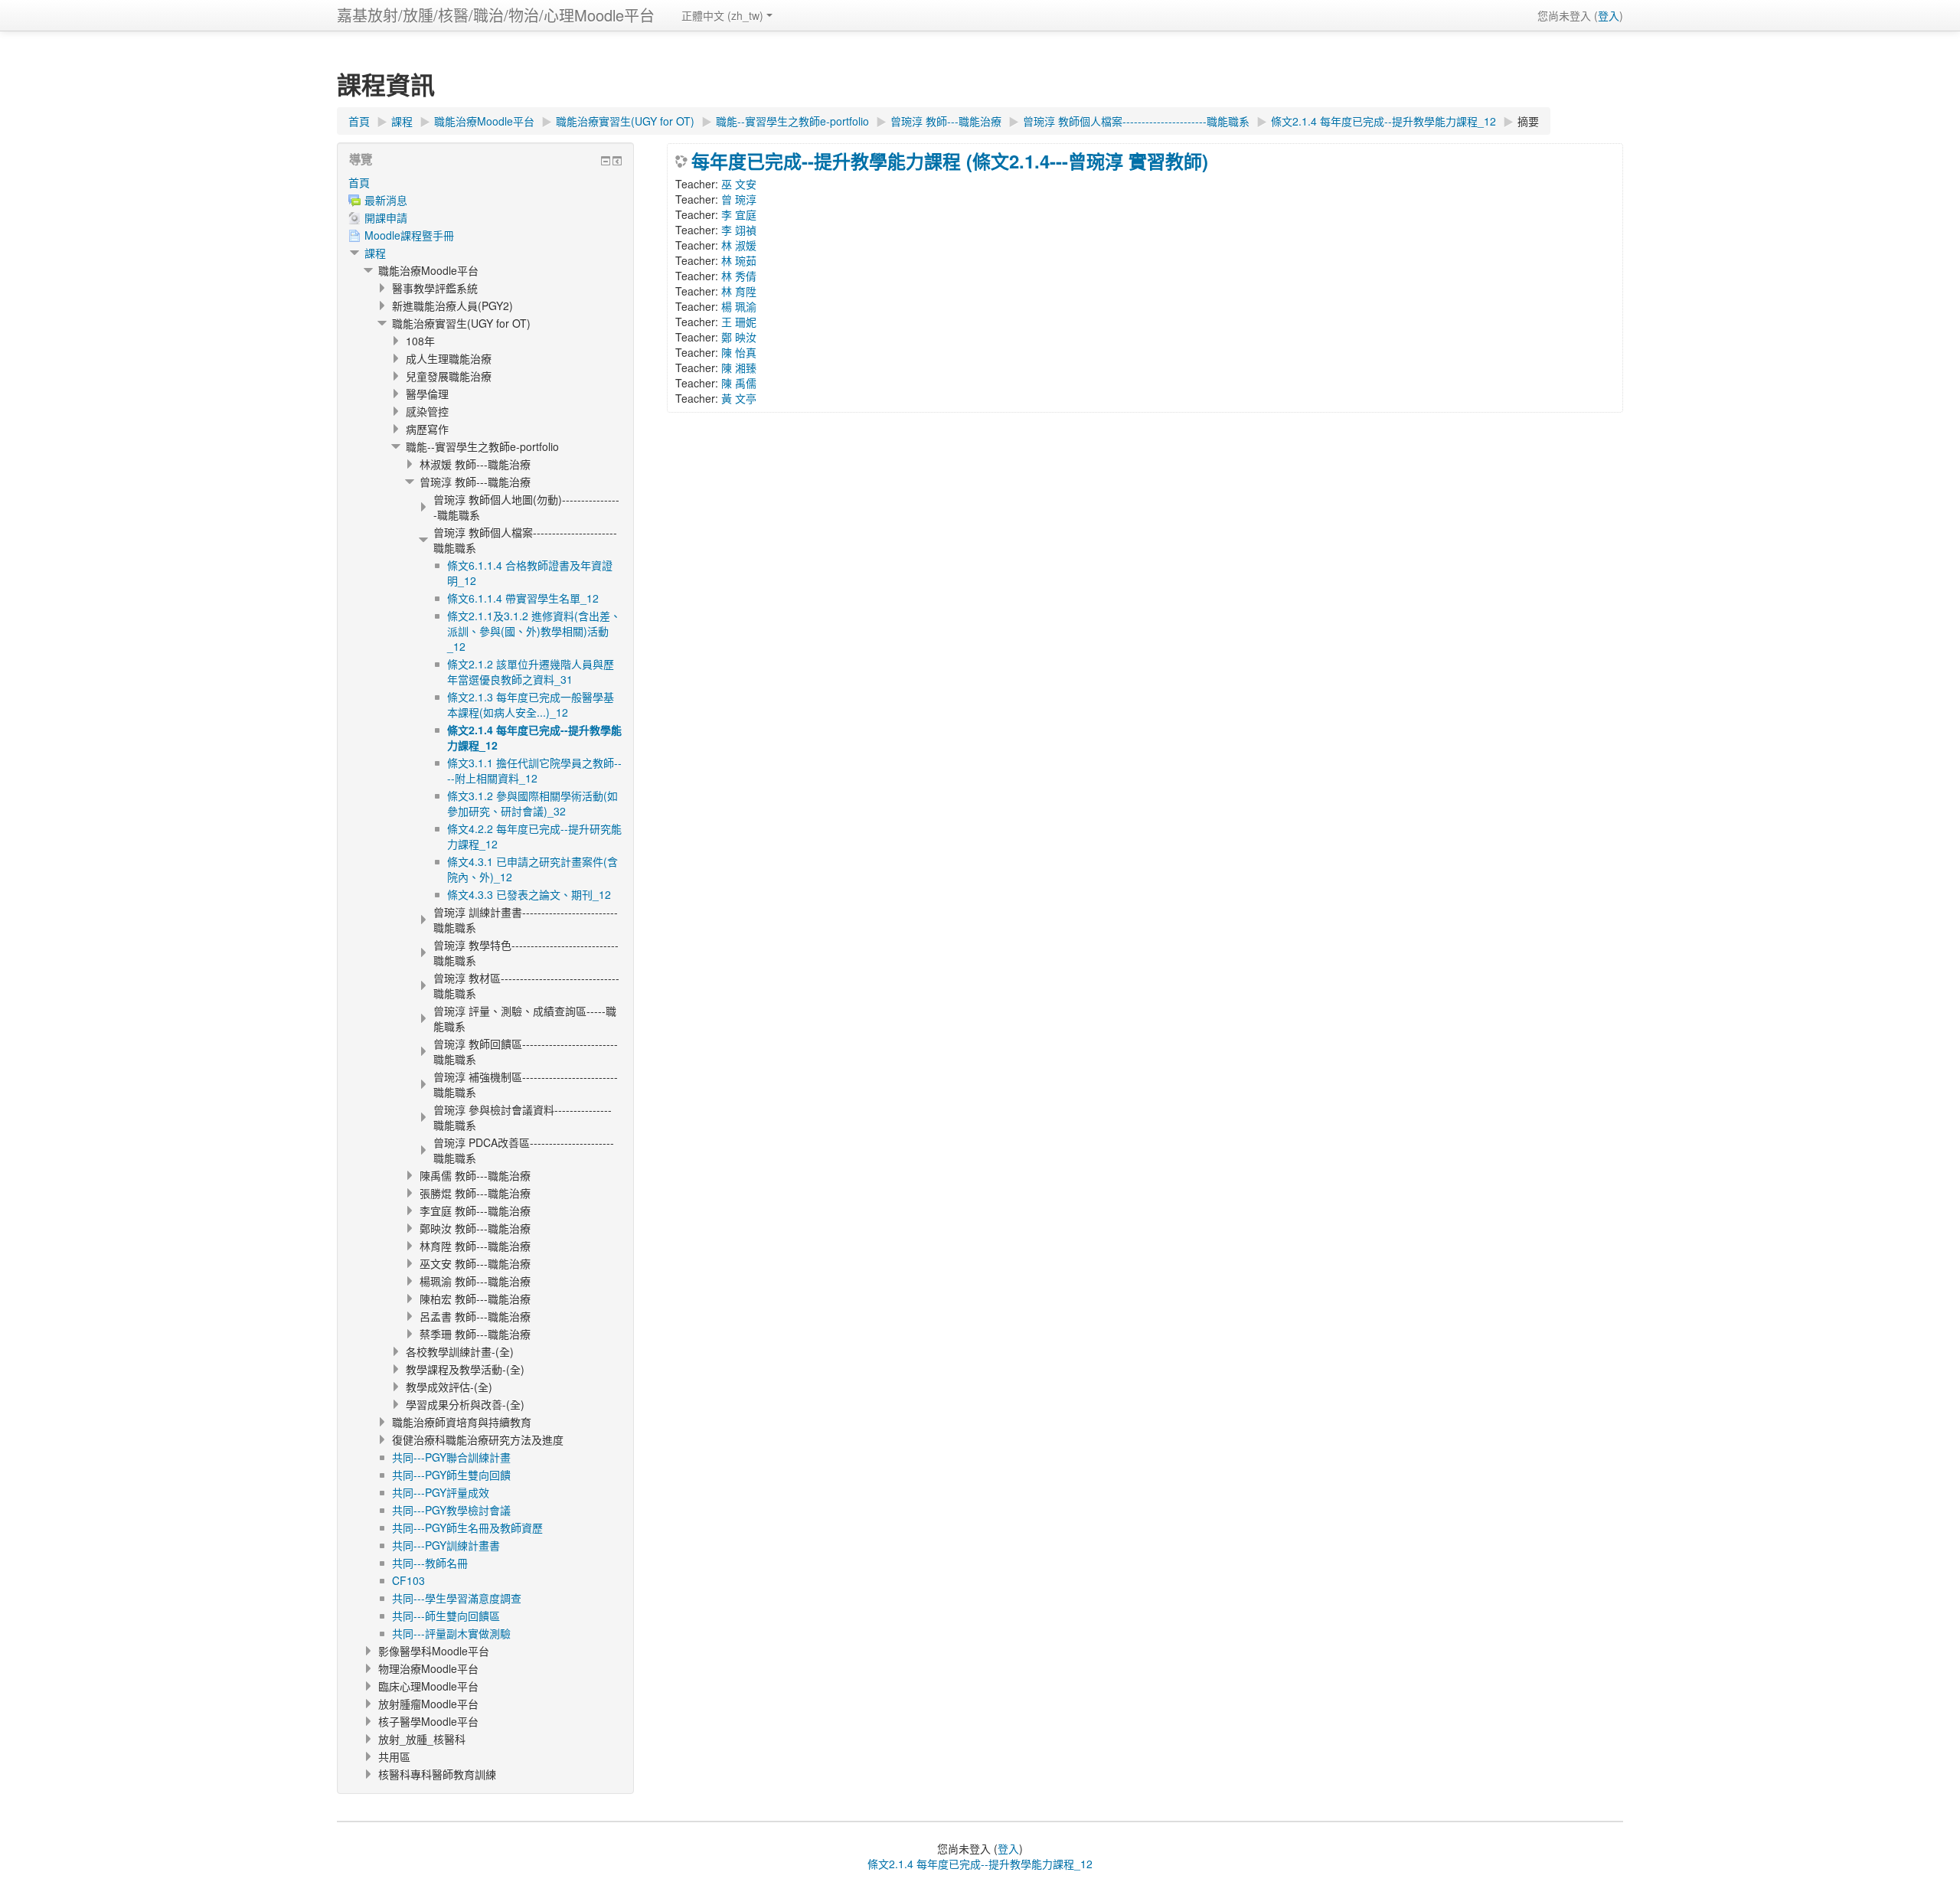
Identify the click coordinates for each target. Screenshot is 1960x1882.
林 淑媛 (739, 245)
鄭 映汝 (739, 337)
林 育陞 (739, 291)
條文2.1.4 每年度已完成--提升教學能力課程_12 (980, 1864)
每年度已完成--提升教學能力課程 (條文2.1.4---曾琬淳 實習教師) (950, 161)
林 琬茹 (739, 260)
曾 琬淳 (739, 199)
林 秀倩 (739, 276)
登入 (1609, 15)
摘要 (1528, 121)
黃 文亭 (739, 398)
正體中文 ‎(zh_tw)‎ (722, 15)
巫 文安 (739, 184)
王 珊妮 (739, 322)
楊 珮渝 (739, 306)
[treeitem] (485, 182)
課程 (375, 253)
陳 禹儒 (739, 383)
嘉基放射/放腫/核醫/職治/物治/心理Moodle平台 (496, 15)
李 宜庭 (739, 214)
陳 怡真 (739, 352)
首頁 (359, 182)
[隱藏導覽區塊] (606, 161)
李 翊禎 (739, 230)
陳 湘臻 (739, 368)
